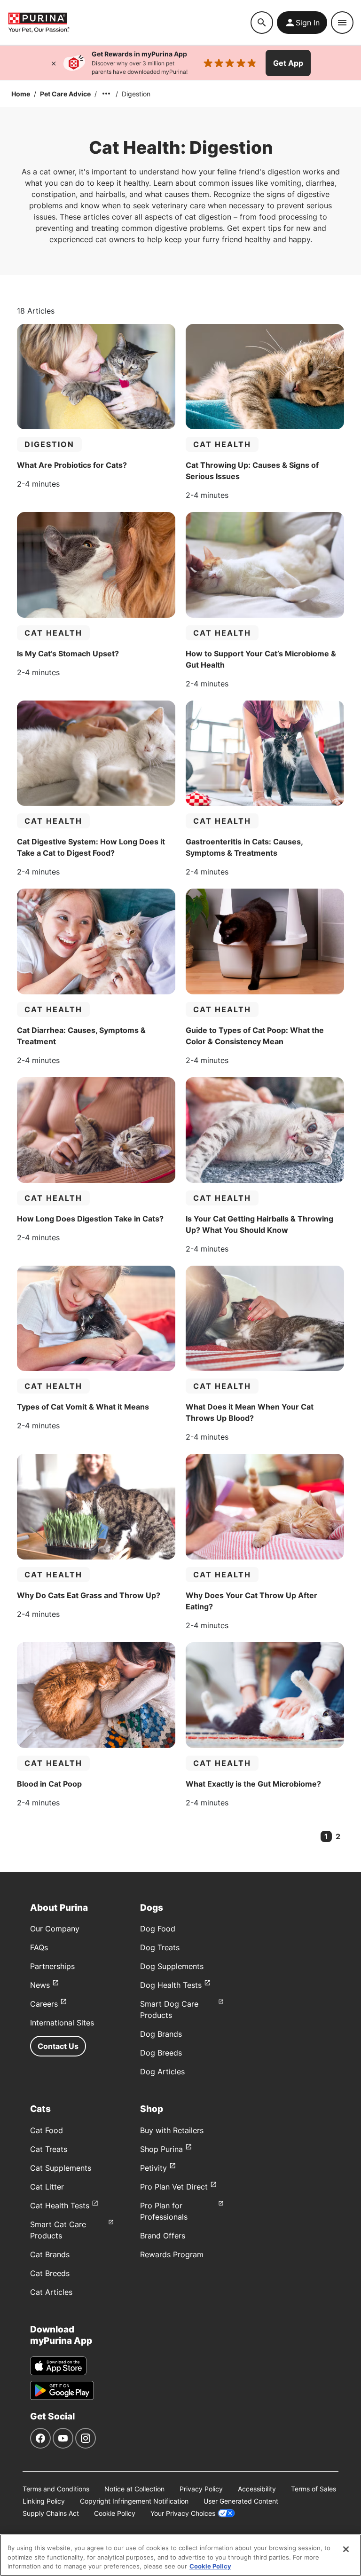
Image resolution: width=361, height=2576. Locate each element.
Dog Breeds (161, 2053)
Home (21, 94)
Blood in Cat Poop (49, 1784)
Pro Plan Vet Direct (174, 2187)
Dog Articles (162, 2072)
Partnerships (52, 1966)
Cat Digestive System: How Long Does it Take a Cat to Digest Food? (91, 847)
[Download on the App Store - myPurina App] (58, 2366)
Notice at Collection (134, 2489)
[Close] (54, 63)
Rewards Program (172, 2254)
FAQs (39, 1947)
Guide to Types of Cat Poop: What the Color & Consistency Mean (255, 1036)
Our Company (55, 1929)
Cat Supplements (61, 2168)
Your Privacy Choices (183, 2513)
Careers (44, 2004)
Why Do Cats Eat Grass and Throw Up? (89, 1595)
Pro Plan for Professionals (164, 2211)
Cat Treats (49, 2149)
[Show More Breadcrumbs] (106, 94)
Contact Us (58, 2046)
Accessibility (257, 2489)
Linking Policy (44, 2501)
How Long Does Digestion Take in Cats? (90, 1219)
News (40, 1985)
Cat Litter (47, 2187)
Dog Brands (161, 2034)
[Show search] (262, 23)
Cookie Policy (115, 2513)
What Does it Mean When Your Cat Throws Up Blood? (250, 1412)
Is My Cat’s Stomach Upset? (68, 654)
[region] (180, 2555)
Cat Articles (51, 2292)
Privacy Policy (201, 2489)
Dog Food (158, 1929)
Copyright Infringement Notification (134, 2501)
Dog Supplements (172, 1966)
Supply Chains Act (51, 2513)
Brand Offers (163, 2236)
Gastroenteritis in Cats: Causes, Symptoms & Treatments (244, 847)
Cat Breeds (50, 2273)
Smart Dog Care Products (169, 2009)
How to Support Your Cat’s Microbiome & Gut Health (261, 659)
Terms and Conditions (56, 2489)
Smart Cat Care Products (58, 2230)
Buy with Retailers (172, 2130)
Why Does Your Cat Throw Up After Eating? (251, 1601)
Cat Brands (50, 2254)
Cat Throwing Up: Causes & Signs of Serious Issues (252, 471)
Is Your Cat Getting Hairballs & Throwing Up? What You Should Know (259, 1224)
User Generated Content (241, 2501)
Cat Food (47, 2130)
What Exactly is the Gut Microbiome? (253, 1784)
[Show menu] (342, 23)
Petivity (153, 2168)
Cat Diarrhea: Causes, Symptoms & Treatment (81, 1036)
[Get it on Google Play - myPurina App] (62, 2390)
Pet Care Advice (65, 94)
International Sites (62, 2023)
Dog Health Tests (171, 1985)
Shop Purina (161, 2149)
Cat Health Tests (60, 2206)
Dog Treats (160, 1947)
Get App (288, 63)
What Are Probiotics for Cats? (72, 465)
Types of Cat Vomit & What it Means (83, 1407)
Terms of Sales (314, 2489)
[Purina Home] (129, 22)
